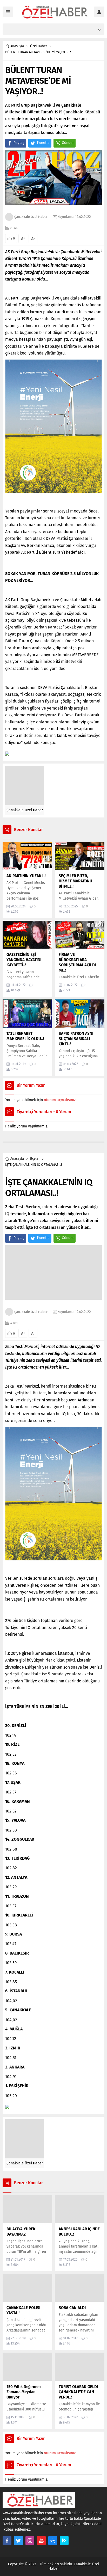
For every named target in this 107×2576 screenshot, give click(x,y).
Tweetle (43, 143)
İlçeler (35, 1159)
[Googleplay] (64, 2541)
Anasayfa (17, 46)
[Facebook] (7, 2541)
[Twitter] (18, 2541)
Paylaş (19, 143)
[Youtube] (41, 2541)
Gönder (68, 143)
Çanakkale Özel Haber (31, 217)
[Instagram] (30, 2541)
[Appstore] (53, 2541)
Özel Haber (39, 46)
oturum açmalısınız (60, 1100)
